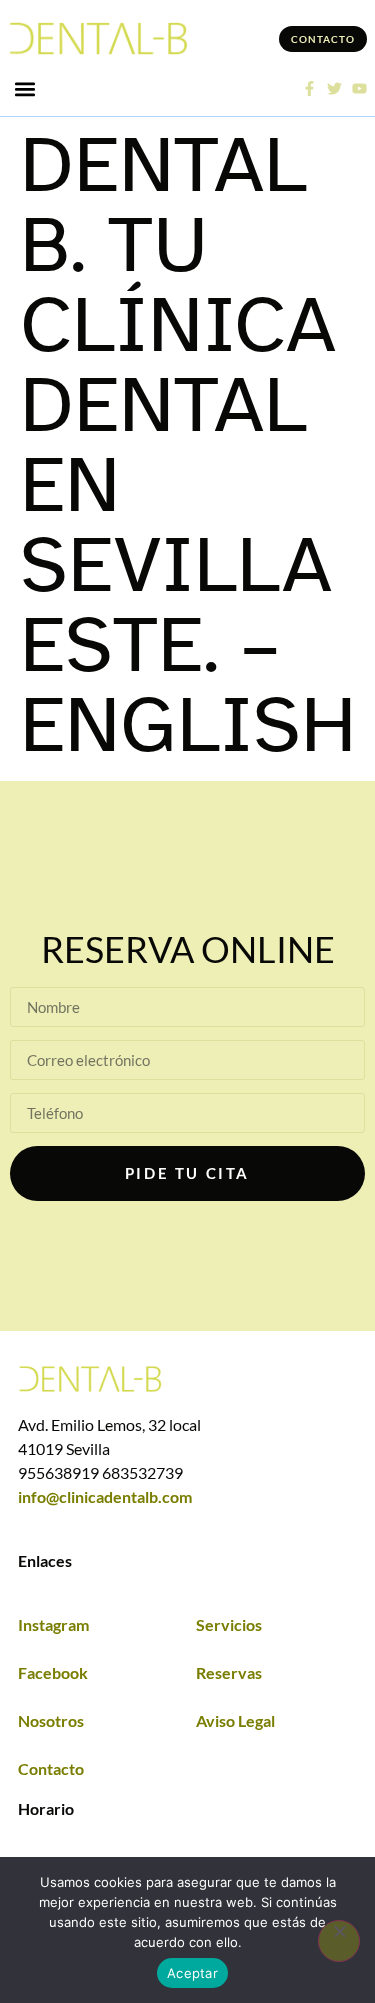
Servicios (229, 1624)
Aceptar (192, 1973)
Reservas (229, 1672)
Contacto (51, 1768)
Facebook (53, 1672)
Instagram (53, 1624)
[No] (339, 1941)
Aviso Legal (235, 1720)
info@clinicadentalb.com (105, 1496)
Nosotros (51, 1720)
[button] (24, 88)
